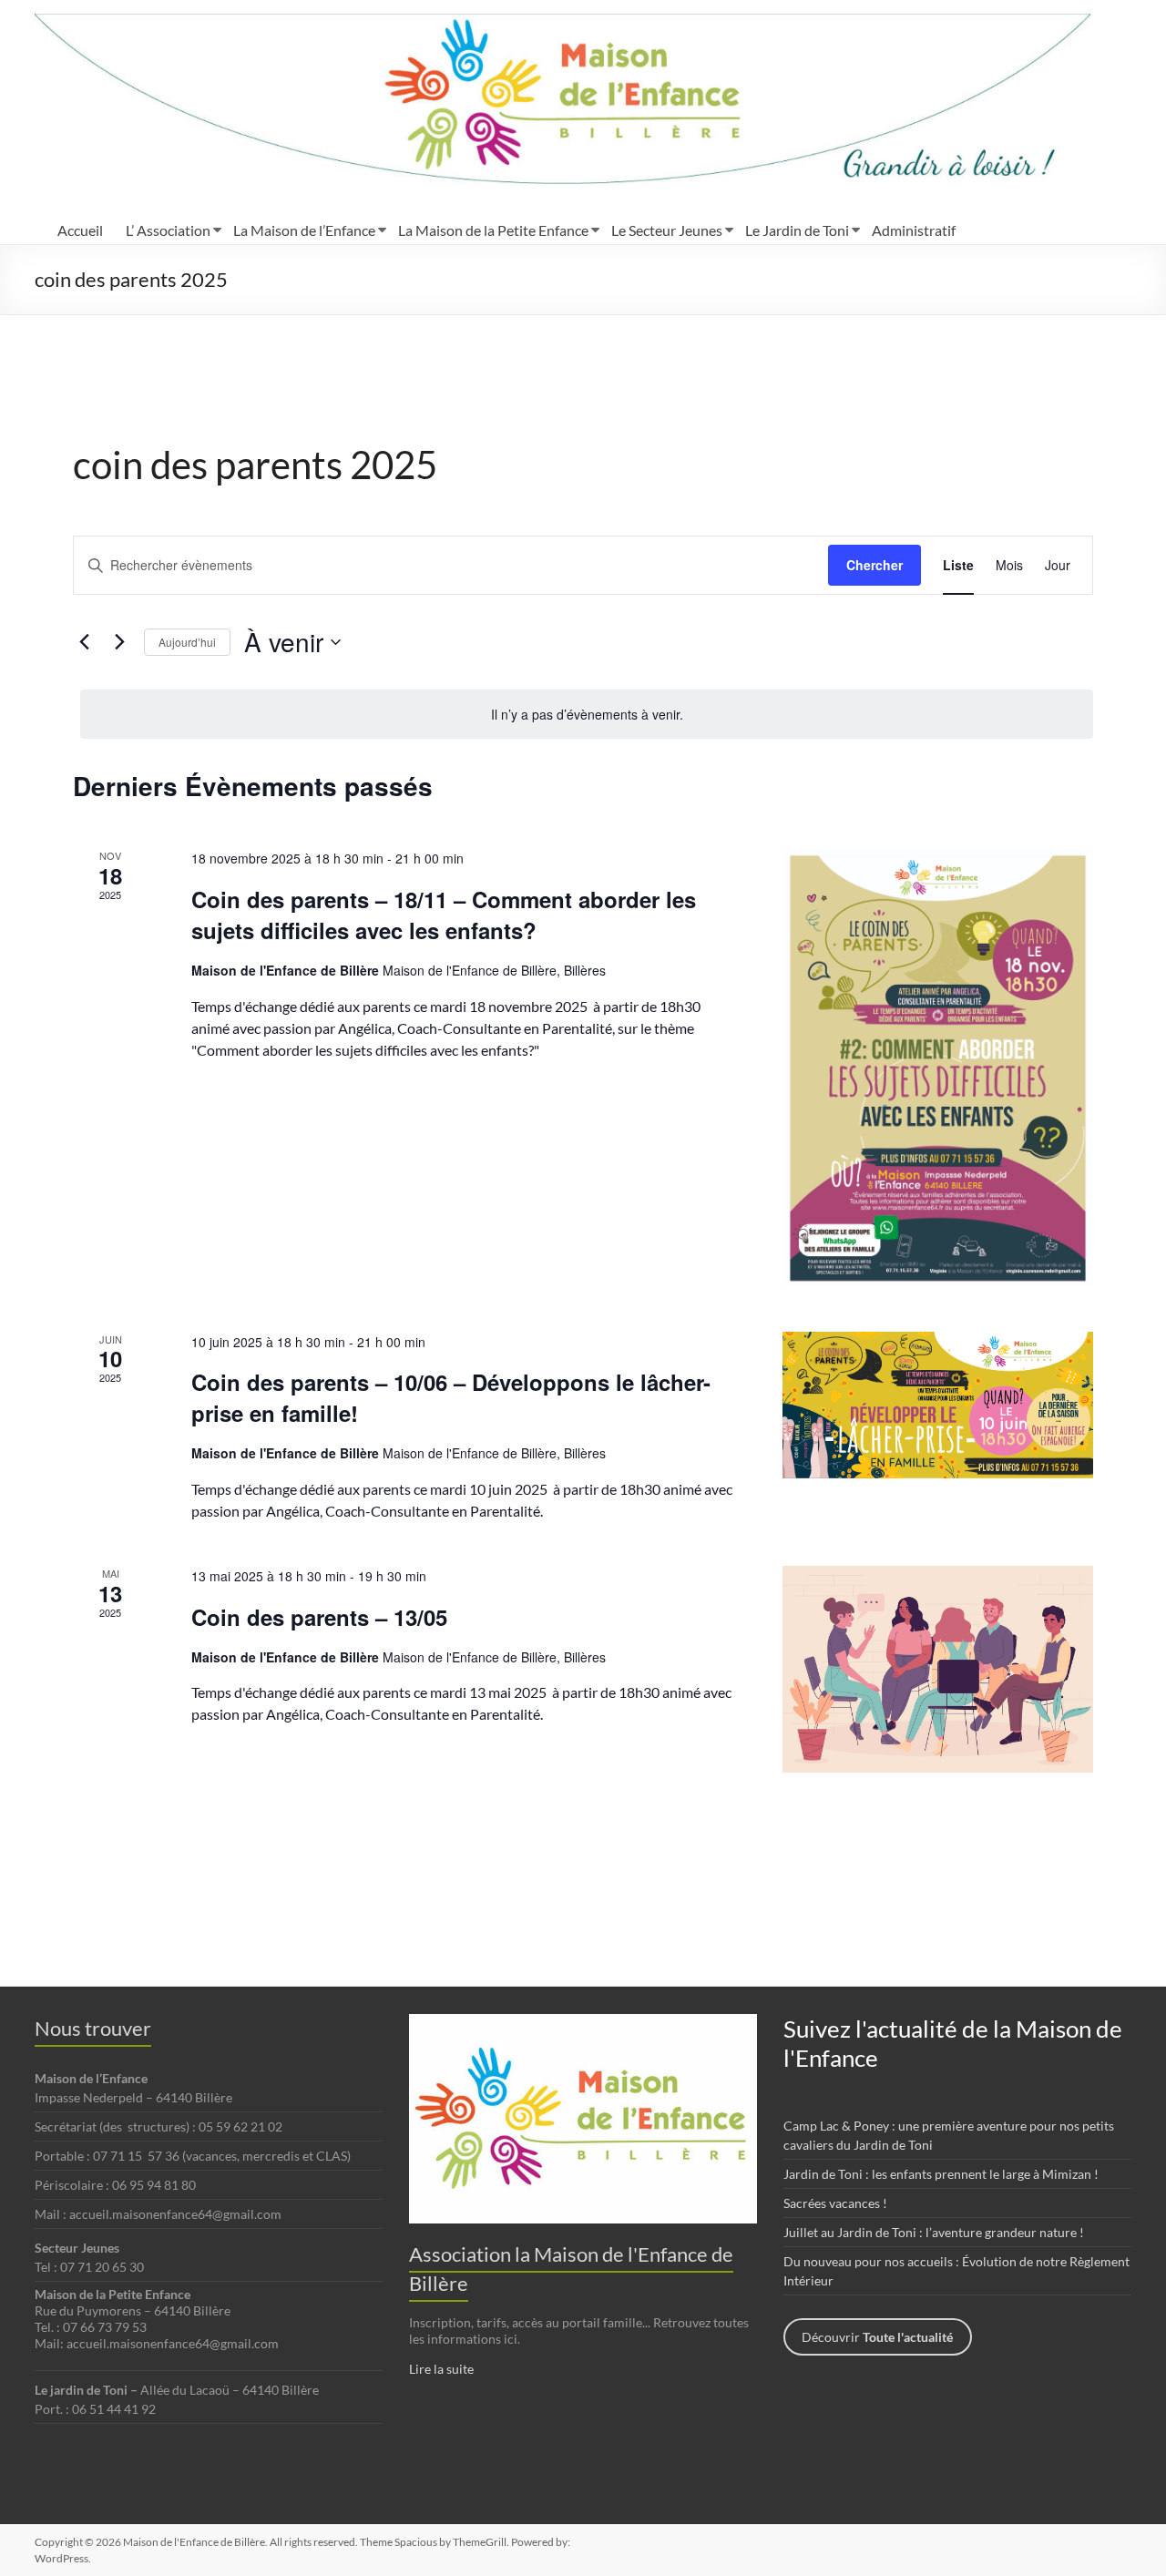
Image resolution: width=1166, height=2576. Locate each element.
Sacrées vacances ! (835, 2203)
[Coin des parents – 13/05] (938, 1669)
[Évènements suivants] (119, 642)
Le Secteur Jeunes (667, 230)
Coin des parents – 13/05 (319, 1617)
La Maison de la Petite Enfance (493, 230)
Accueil (80, 230)
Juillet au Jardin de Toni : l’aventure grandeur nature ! (934, 2232)
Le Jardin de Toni (797, 230)
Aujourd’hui (187, 642)
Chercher (874, 565)
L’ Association (168, 230)
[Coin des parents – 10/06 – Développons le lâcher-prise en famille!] (938, 1405)
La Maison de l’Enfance (304, 230)
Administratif (914, 230)
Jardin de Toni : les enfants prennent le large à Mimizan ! (941, 2174)
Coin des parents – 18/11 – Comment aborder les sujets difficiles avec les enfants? (444, 915)
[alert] (586, 715)
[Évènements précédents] (84, 642)
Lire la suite (441, 2369)
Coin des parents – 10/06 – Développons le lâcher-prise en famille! (451, 1397)
